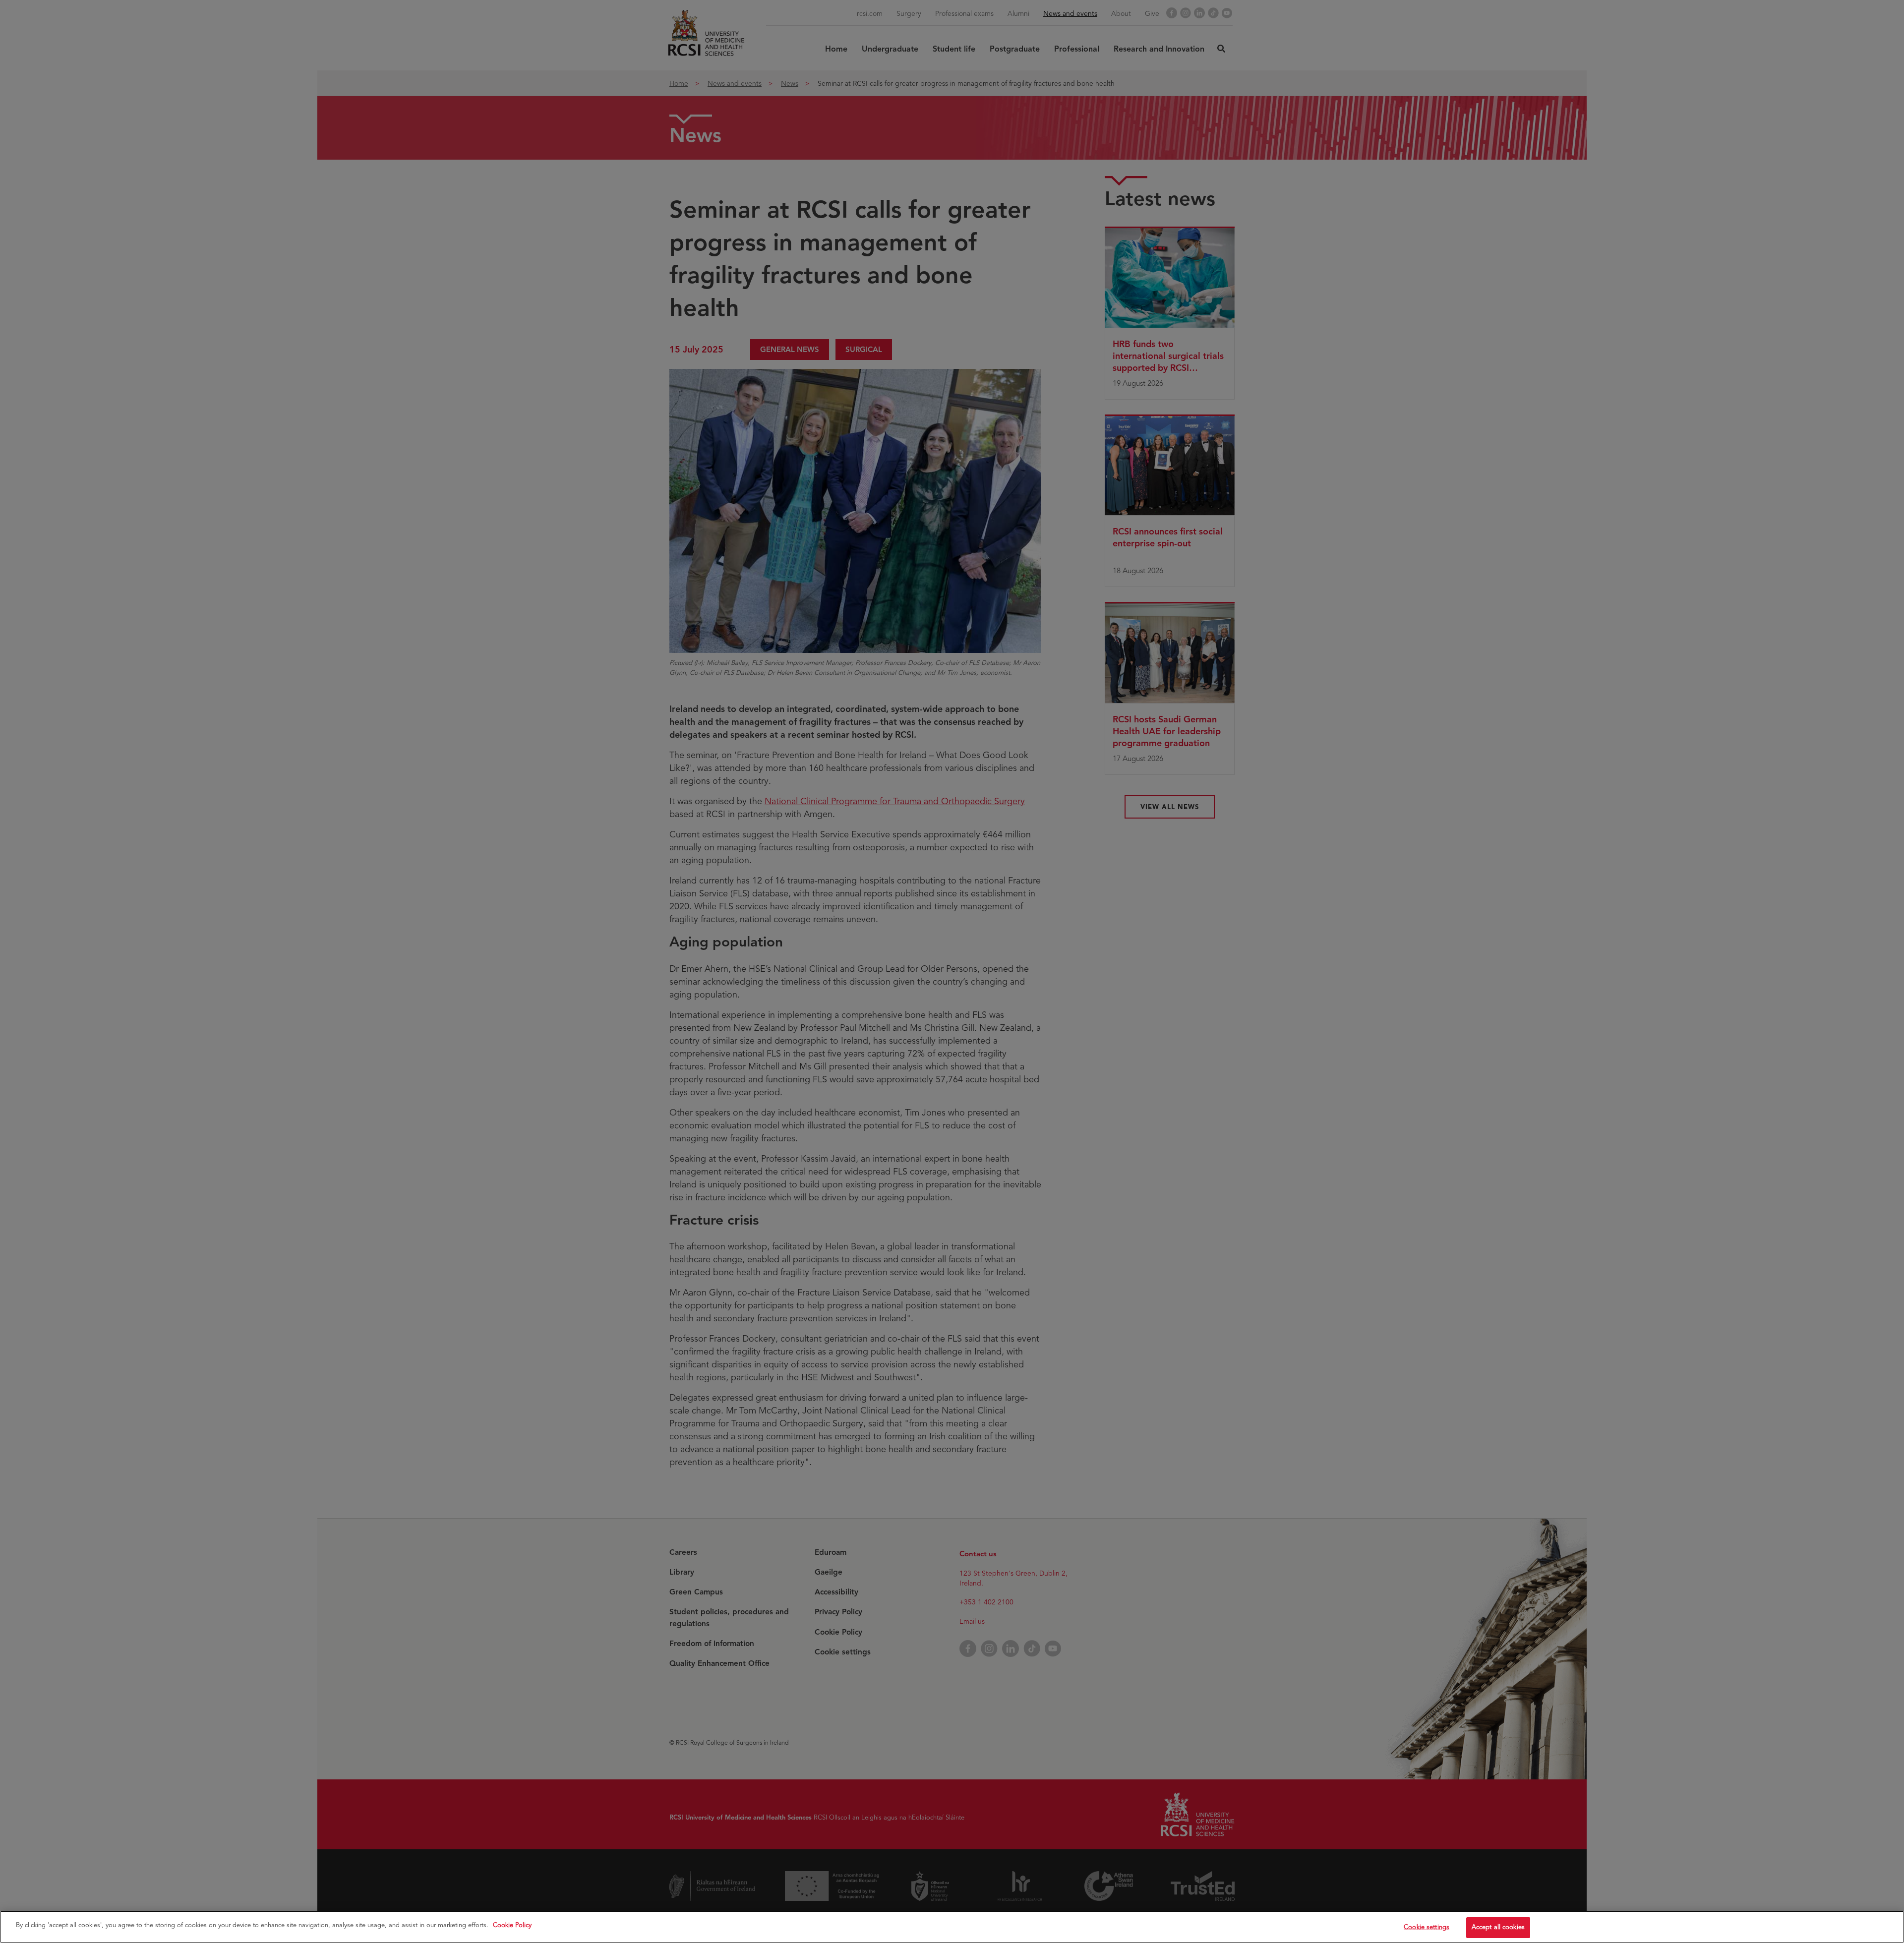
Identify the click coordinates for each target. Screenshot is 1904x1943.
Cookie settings (1427, 1927)
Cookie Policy (512, 1925)
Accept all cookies (1498, 1927)
